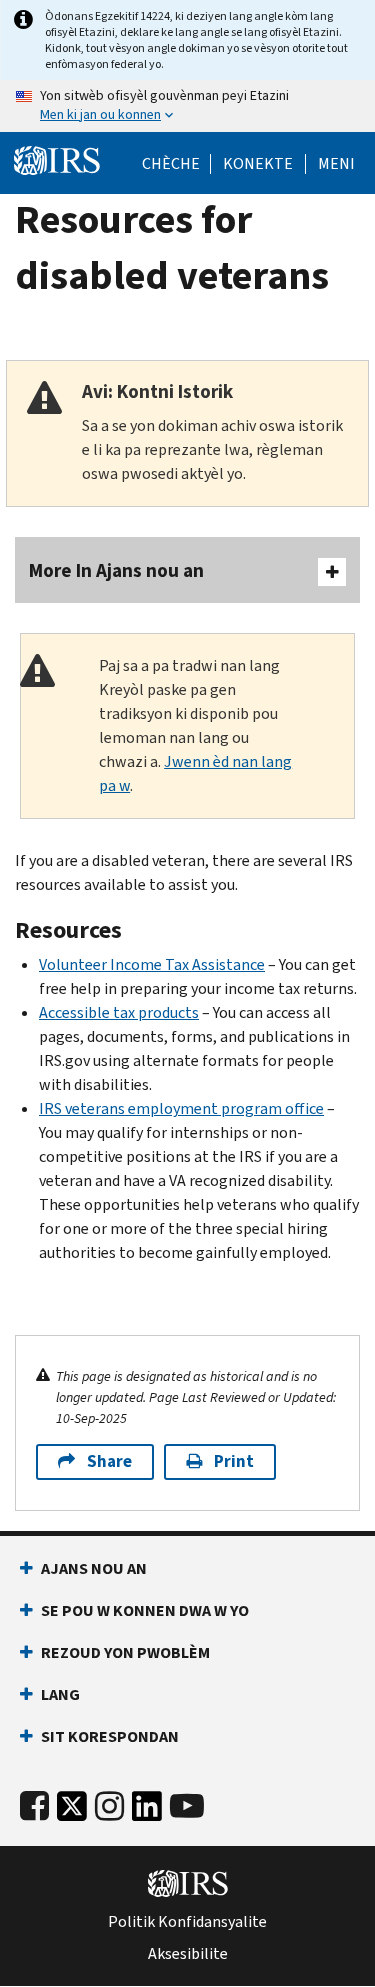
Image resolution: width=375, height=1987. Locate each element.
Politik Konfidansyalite (187, 1922)
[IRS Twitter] (72, 1811)
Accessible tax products (119, 1012)
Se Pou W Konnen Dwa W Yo (145, 1610)
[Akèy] (57, 161)
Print (234, 1461)
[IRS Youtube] (187, 1806)
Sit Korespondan (110, 1736)
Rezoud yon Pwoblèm (125, 1652)
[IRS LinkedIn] (147, 1811)
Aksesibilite (188, 1954)
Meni (336, 164)
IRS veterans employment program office (181, 1108)
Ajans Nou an (94, 1568)
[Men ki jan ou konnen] (187, 106)
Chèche (171, 164)
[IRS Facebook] (34, 1806)
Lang (60, 1694)
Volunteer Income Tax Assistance (152, 964)
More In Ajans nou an (116, 570)
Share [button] (109, 1461)
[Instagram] (109, 1806)
